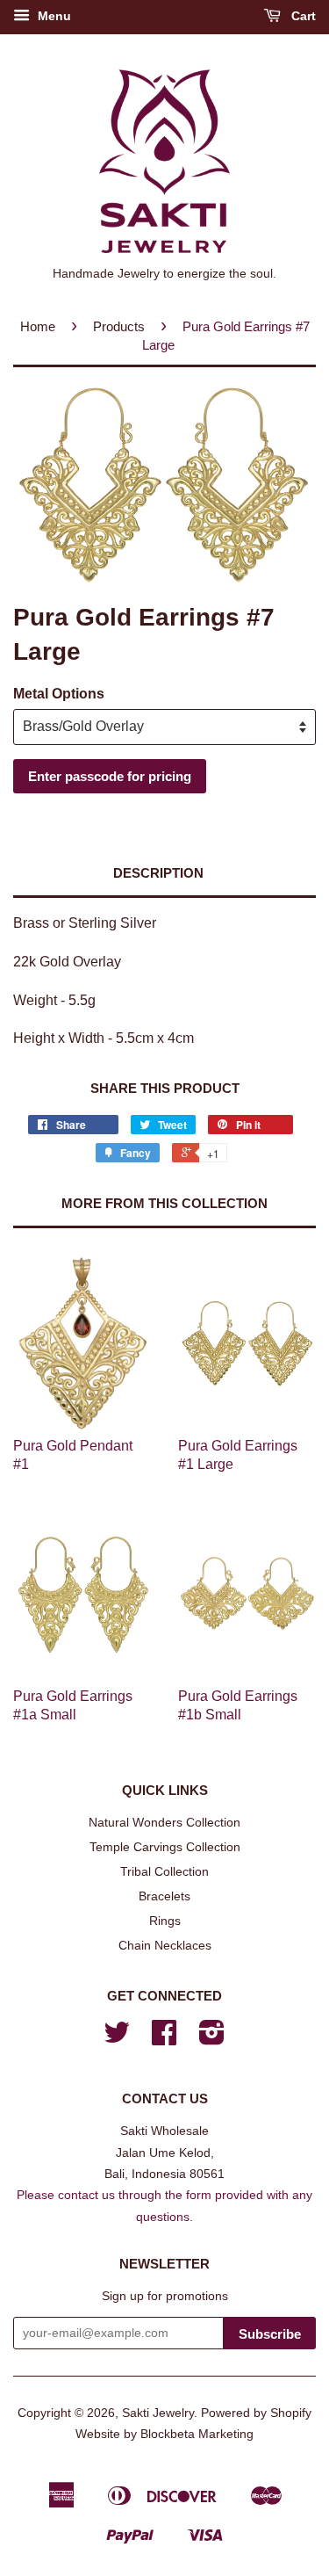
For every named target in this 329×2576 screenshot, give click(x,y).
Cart (302, 16)
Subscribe (270, 2334)
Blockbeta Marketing (197, 2434)
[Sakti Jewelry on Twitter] (117, 2039)
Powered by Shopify (256, 2413)
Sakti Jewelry (158, 2413)
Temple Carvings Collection (165, 1847)
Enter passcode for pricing (110, 776)
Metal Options (59, 694)
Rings (165, 1921)
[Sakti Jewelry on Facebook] (164, 2039)
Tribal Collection (164, 1872)
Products (119, 326)
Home (38, 326)
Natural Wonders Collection (164, 1823)
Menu (53, 16)
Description (158, 873)
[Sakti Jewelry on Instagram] (212, 2039)
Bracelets (164, 1896)
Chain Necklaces (165, 1946)
